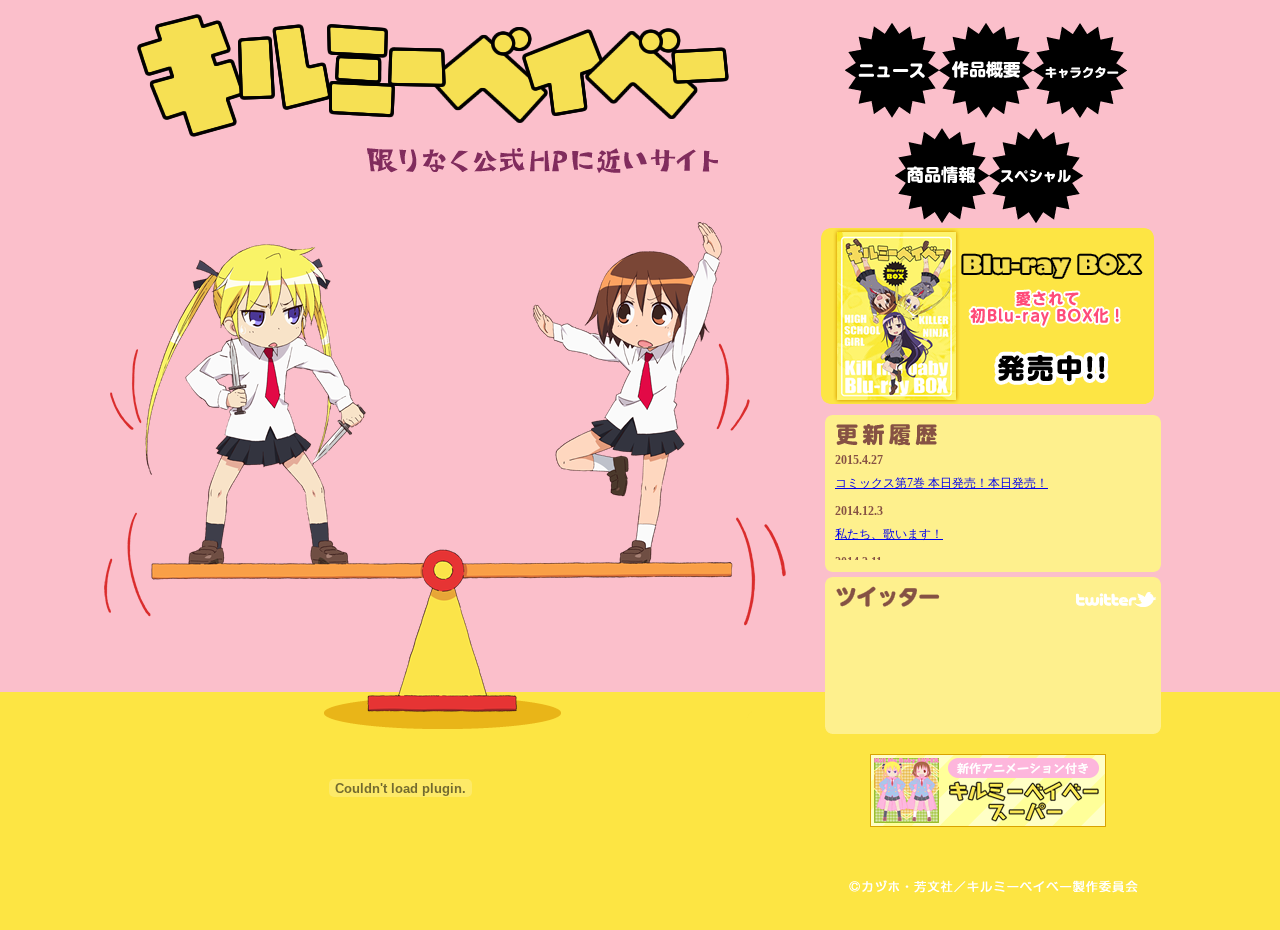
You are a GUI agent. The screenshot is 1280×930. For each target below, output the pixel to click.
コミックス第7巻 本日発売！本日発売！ (941, 483)
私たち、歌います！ (889, 534)
